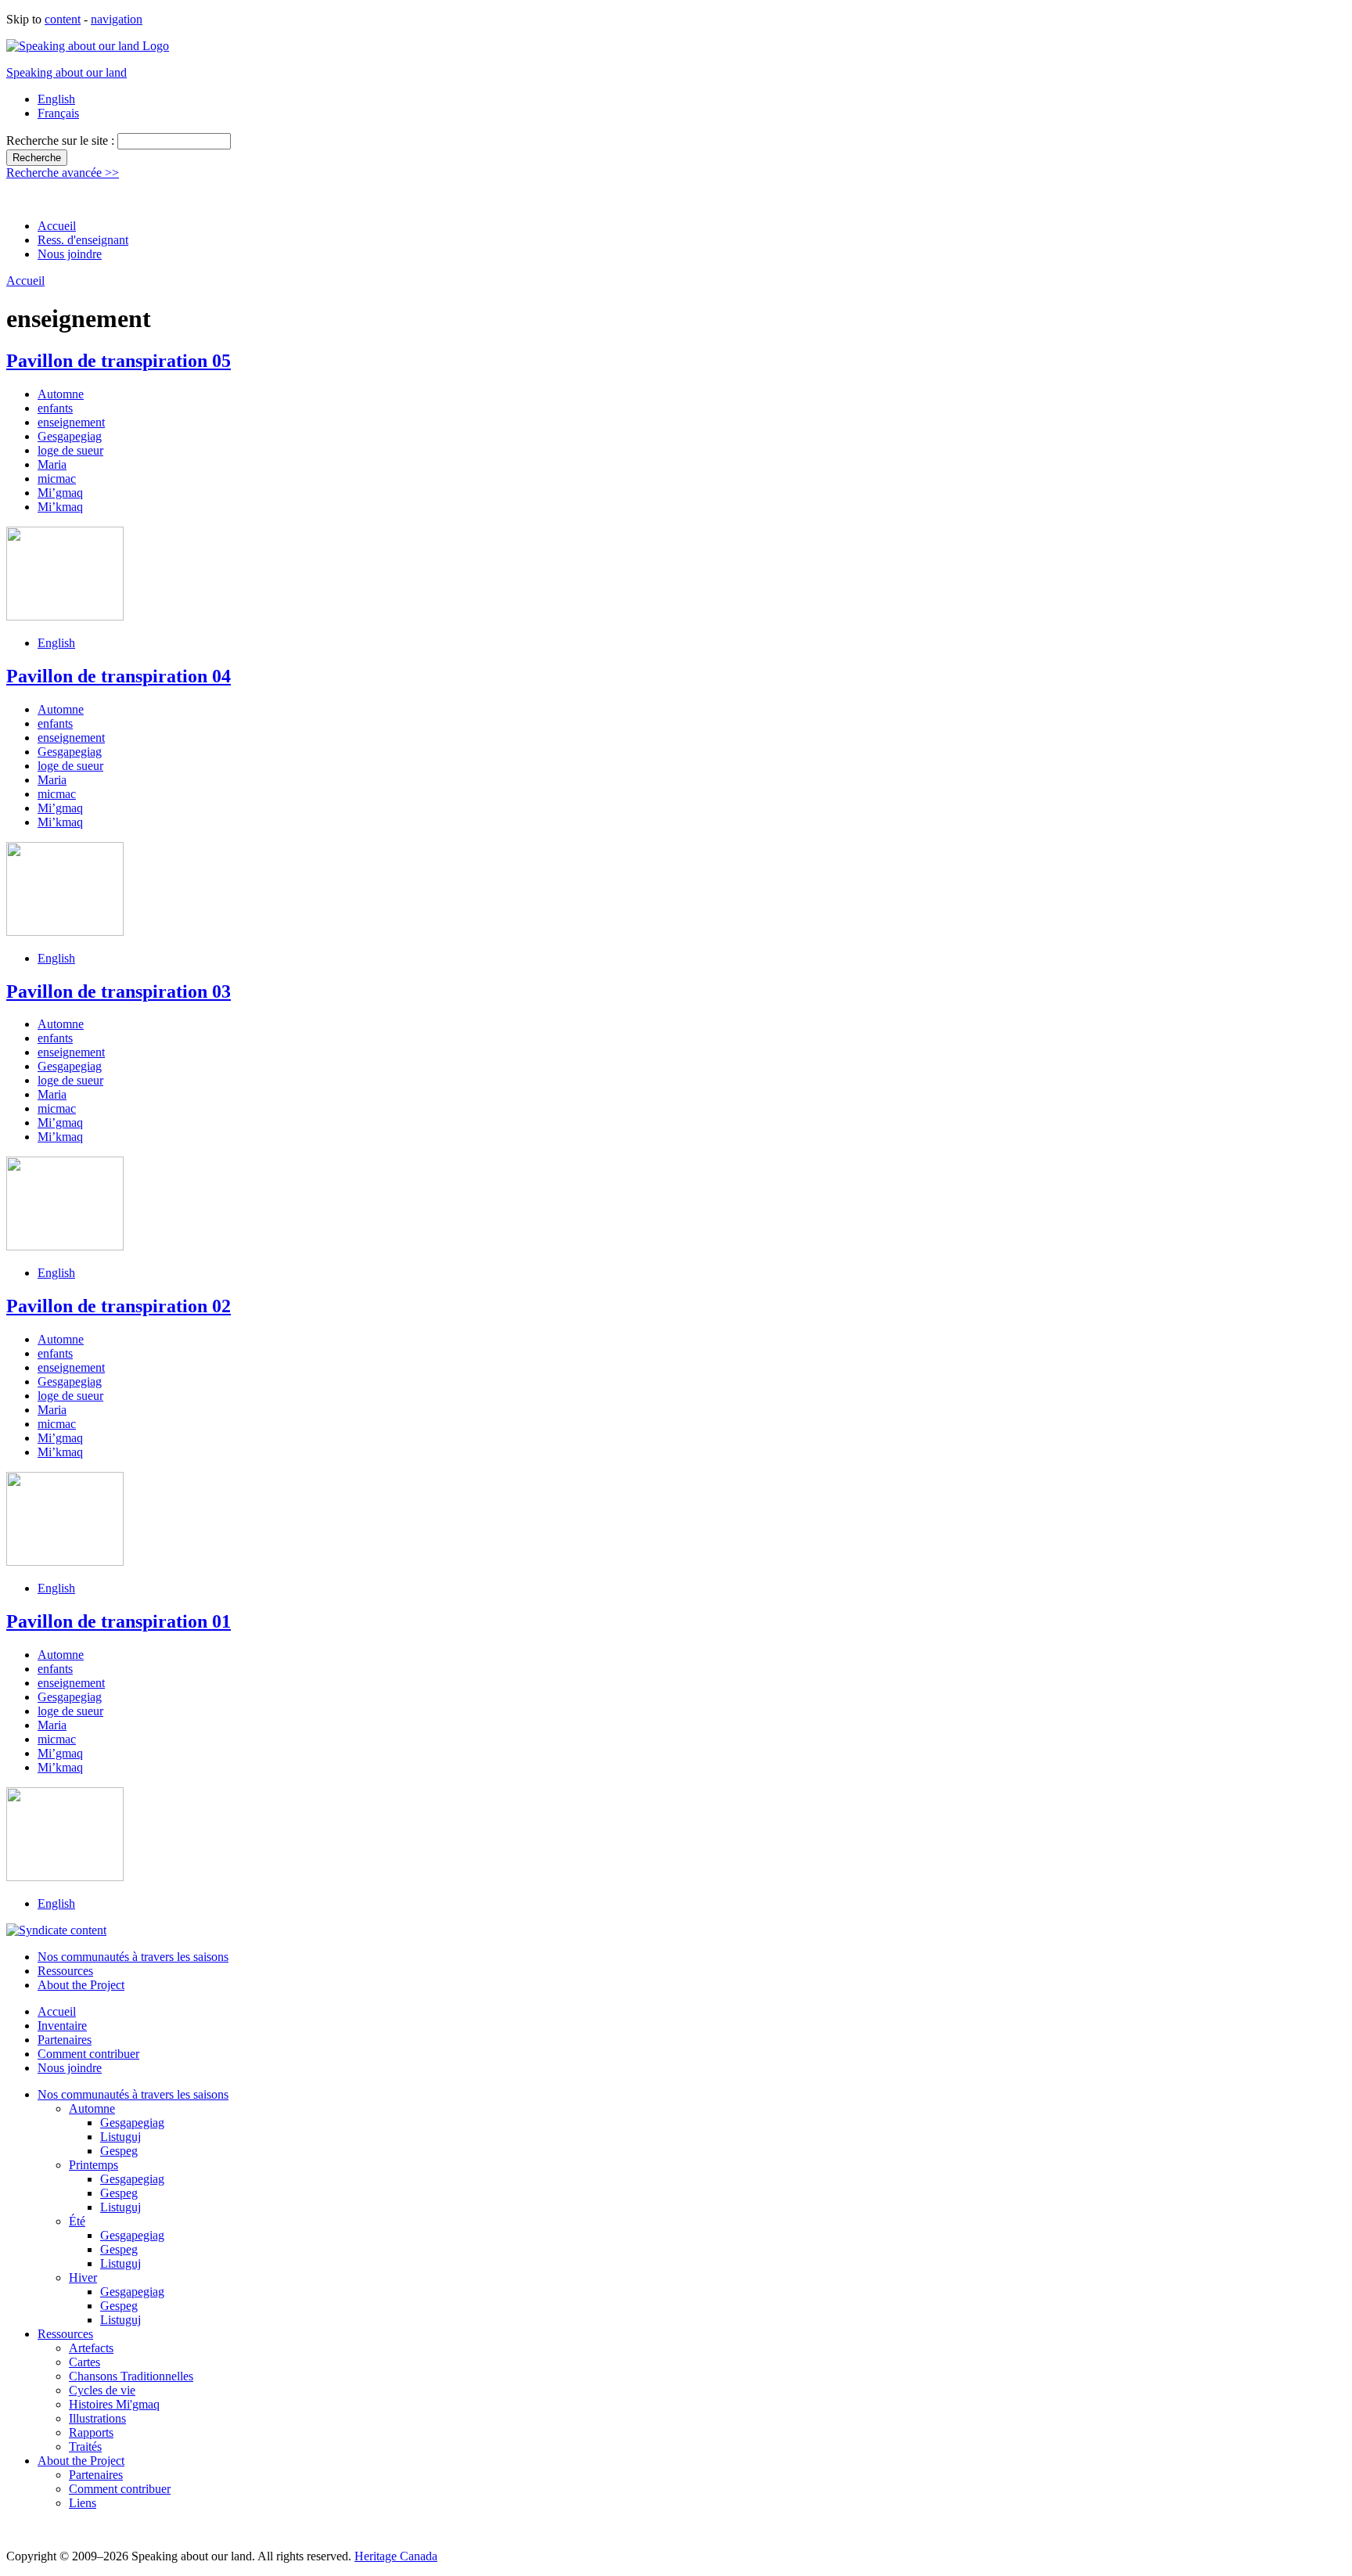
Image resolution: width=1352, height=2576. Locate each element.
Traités (85, 2446)
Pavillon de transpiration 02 (119, 1306)
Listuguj (120, 2137)
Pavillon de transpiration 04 (119, 676)
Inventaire (62, 2026)
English (56, 99)
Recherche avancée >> (63, 173)
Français (58, 113)
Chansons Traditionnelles (131, 2376)
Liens (83, 2503)
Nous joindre (70, 254)
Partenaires (65, 2040)
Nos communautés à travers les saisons (133, 1957)
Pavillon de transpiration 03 (119, 991)
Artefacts (91, 2348)
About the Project (81, 1985)
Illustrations (97, 2418)
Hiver (83, 2277)
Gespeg (119, 2151)
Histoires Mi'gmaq (114, 2404)
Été (77, 2221)
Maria (52, 464)
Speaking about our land (67, 72)
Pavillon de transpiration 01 (119, 1621)
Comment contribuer (88, 2054)
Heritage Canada (396, 2556)
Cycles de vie (102, 2390)
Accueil (57, 226)
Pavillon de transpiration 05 (119, 361)
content (63, 19)
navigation (117, 19)
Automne (61, 394)
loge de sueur (70, 450)
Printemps (93, 2165)
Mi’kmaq (60, 507)
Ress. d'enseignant (83, 240)
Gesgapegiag (70, 436)
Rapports (91, 2432)
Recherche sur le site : (62, 140)
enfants (55, 408)
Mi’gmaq (60, 493)
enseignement (71, 422)
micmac (57, 479)
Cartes (84, 2362)
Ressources (65, 1971)
